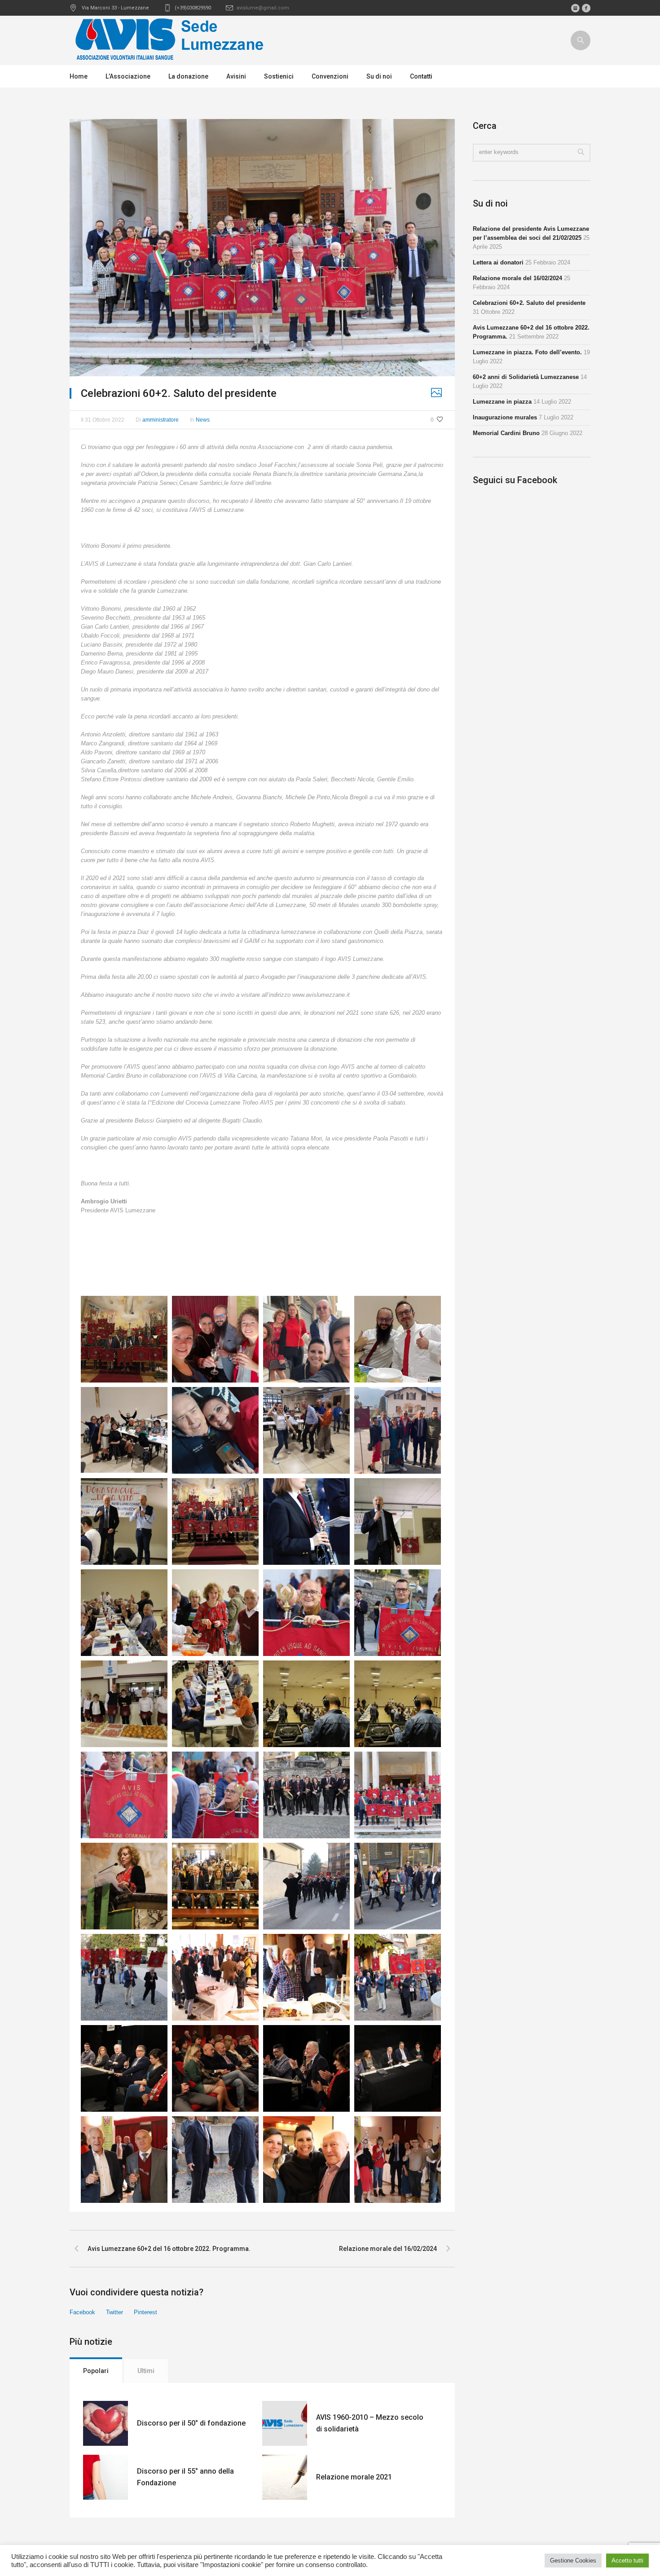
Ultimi (146, 2371)
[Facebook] (586, 8)
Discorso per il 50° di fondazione (191, 2423)
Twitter (114, 2312)
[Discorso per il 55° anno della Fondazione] (106, 2477)
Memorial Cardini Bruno (506, 433)
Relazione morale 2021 (354, 2477)
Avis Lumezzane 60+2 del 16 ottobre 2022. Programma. (169, 2249)
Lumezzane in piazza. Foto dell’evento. (527, 352)
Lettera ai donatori (498, 262)
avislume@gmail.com (263, 8)
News (203, 420)
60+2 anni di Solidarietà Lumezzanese (526, 377)
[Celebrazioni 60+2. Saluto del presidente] (262, 247)
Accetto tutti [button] (627, 2561)
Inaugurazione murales (505, 417)
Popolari (96, 2371)
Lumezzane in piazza (502, 402)
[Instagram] (575, 8)
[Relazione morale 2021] (285, 2477)
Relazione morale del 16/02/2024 (388, 2249)
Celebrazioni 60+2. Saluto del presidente (529, 303)
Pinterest (145, 2312)
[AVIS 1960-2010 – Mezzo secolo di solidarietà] (285, 2423)
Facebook (82, 2312)
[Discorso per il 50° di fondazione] (106, 2423)
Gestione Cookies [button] (573, 2561)
